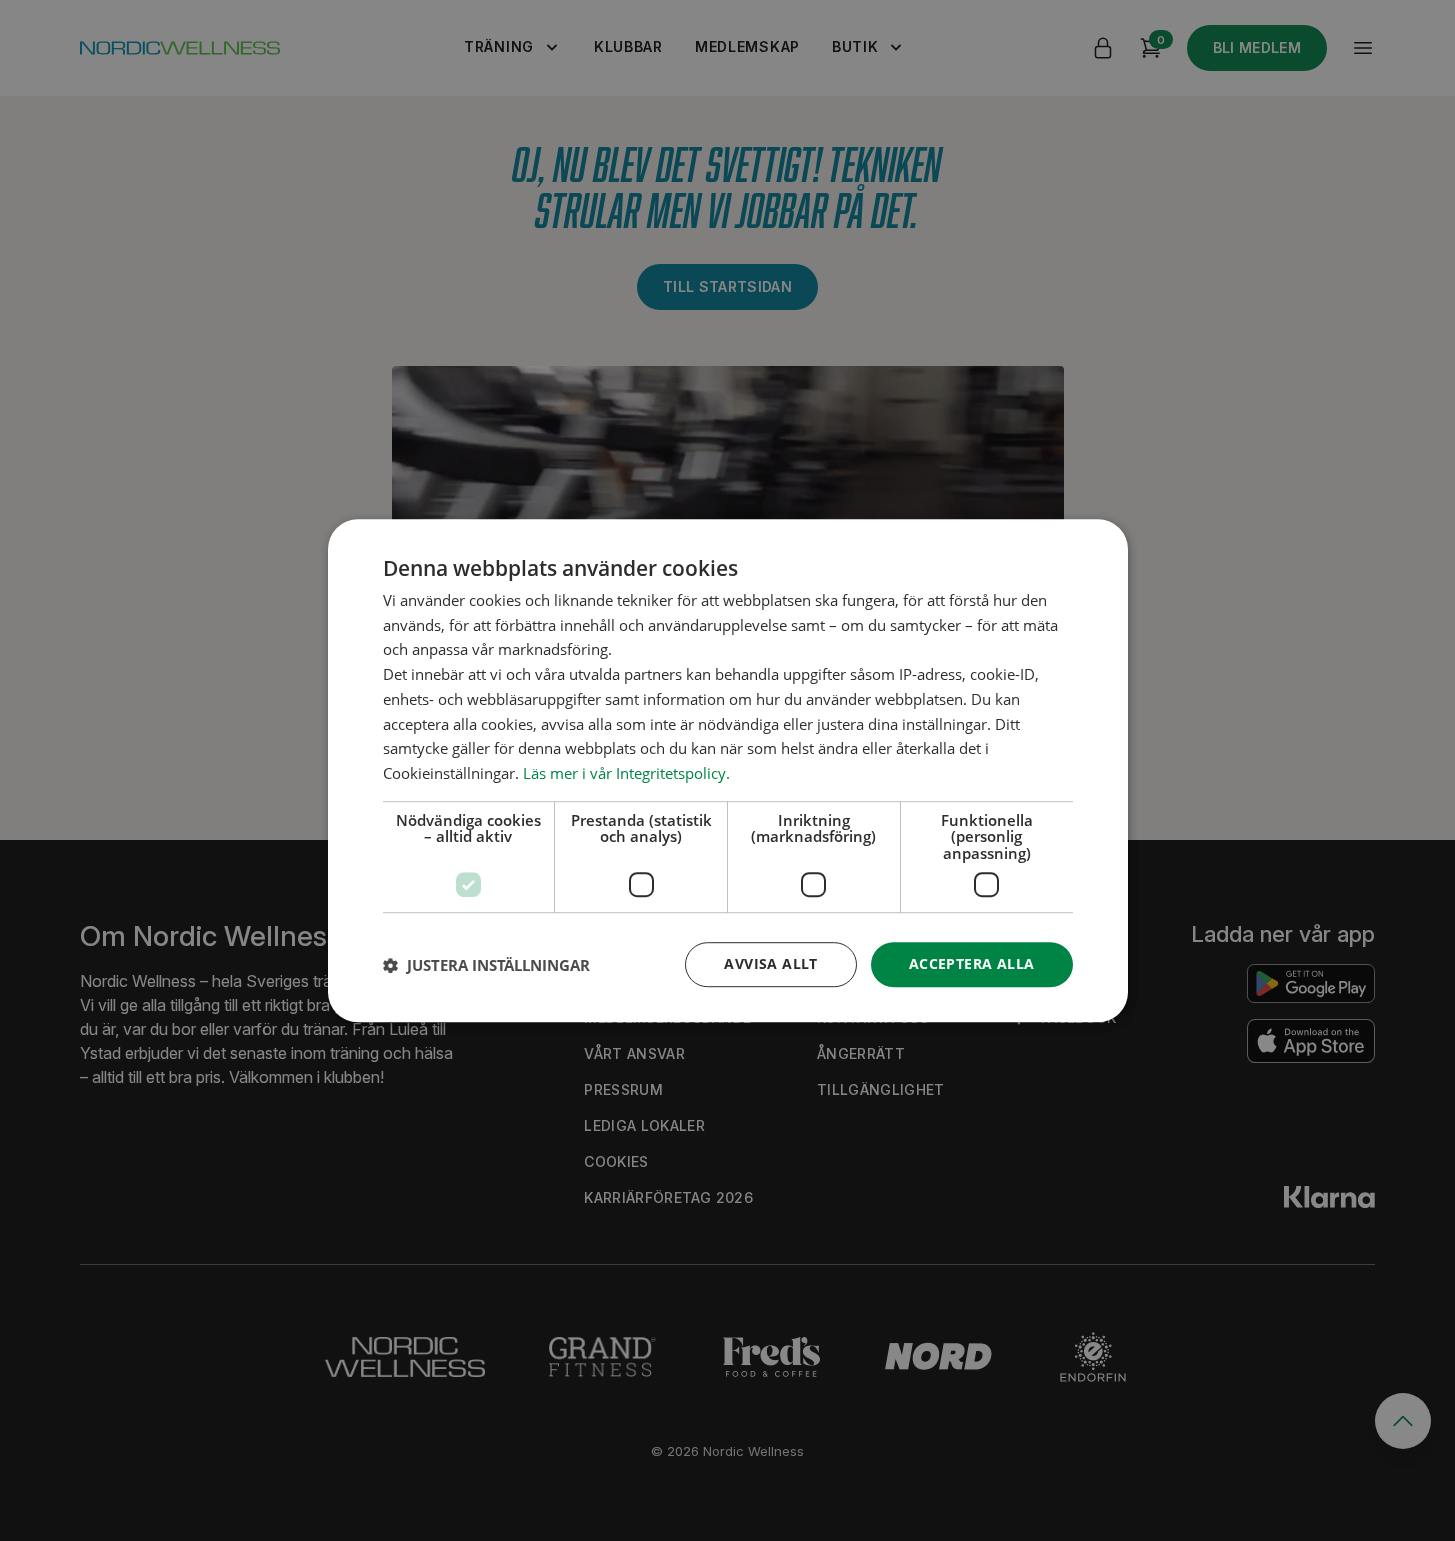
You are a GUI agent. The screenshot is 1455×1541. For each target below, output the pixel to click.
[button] (486, 965)
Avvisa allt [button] (770, 964)
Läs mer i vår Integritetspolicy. (626, 773)
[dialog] (728, 771)
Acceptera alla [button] (972, 964)
